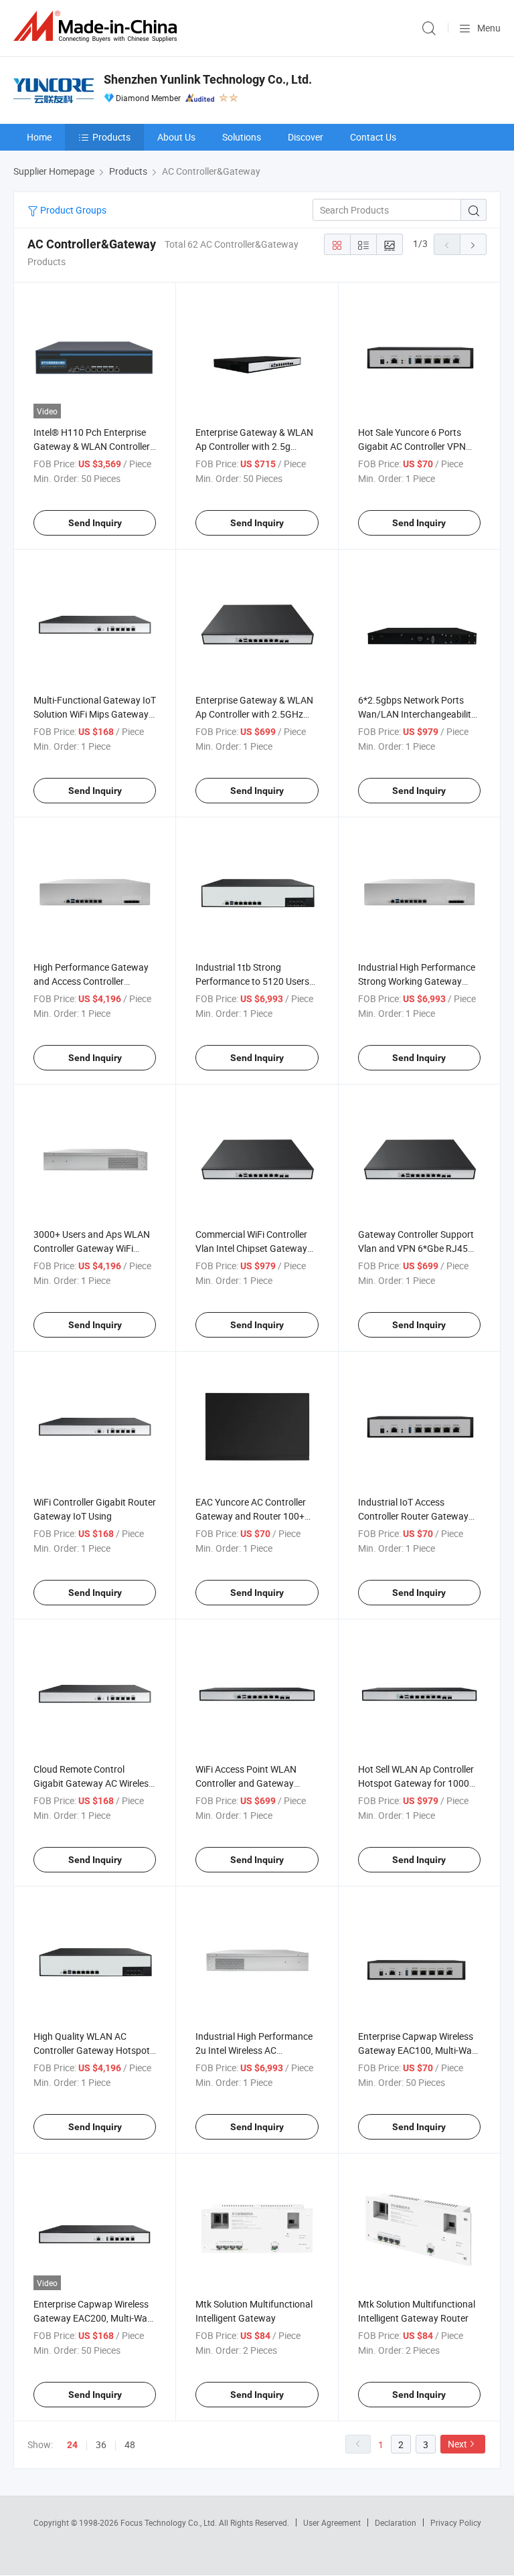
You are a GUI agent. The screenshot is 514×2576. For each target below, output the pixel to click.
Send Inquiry (95, 523)
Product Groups (72, 210)
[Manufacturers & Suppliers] (98, 26)
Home (39, 137)
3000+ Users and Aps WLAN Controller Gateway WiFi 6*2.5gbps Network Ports (92, 1248)
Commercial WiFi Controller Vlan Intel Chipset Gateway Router (251, 1248)
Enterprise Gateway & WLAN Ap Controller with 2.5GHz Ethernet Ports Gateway (254, 714)
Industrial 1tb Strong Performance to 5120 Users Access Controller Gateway (252, 981)
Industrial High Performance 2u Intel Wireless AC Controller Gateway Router (254, 2050)
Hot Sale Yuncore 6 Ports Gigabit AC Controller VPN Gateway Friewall (412, 446)
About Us (176, 137)
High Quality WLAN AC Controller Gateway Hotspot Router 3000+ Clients (92, 2050)
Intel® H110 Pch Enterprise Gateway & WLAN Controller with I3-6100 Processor (92, 446)
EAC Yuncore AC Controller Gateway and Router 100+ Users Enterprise (251, 1516)
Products (111, 137)
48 (130, 2444)
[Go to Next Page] (473, 244)
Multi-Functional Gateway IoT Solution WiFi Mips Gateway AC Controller (95, 714)
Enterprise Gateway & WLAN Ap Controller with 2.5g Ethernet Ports (254, 446)
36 (101, 2444)
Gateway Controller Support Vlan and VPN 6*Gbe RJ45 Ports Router (416, 1248)
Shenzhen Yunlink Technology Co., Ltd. (208, 79)
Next (457, 2444)
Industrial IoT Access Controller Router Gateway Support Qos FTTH (413, 1516)
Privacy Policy (456, 2522)
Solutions (242, 137)
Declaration (396, 2522)
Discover (306, 137)
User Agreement (332, 2522)
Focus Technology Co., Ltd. (170, 2522)
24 (72, 2445)
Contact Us (373, 137)
